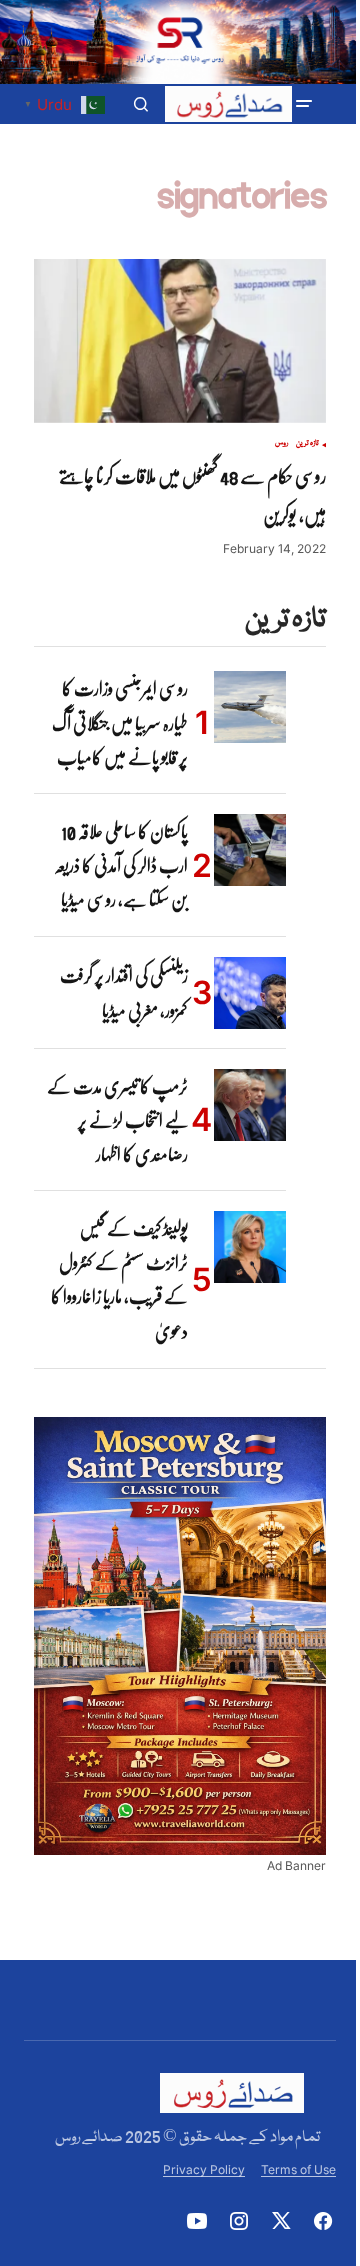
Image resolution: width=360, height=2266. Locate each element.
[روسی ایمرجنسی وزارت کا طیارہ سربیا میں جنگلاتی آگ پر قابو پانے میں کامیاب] (250, 707)
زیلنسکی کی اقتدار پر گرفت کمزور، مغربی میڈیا (124, 993)
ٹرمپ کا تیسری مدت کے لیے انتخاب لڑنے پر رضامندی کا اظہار (117, 1120)
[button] (304, 104)
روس (281, 444)
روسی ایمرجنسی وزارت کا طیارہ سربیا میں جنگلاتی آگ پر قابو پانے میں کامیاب (120, 722)
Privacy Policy (204, 2169)
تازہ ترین (307, 444)
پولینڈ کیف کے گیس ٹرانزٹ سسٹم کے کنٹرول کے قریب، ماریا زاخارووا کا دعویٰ (119, 1279)
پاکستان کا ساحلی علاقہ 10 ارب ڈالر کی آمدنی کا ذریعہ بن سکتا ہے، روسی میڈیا (121, 865)
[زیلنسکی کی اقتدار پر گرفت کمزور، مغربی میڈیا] (250, 993)
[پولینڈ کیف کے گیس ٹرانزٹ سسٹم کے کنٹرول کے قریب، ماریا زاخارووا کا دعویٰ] (250, 1247)
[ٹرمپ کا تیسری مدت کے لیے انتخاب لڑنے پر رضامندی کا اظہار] (250, 1105)
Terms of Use (298, 2169)
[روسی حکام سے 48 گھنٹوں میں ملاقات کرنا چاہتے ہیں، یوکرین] (180, 341)
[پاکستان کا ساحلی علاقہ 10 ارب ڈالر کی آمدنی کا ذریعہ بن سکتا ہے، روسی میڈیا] (250, 850)
